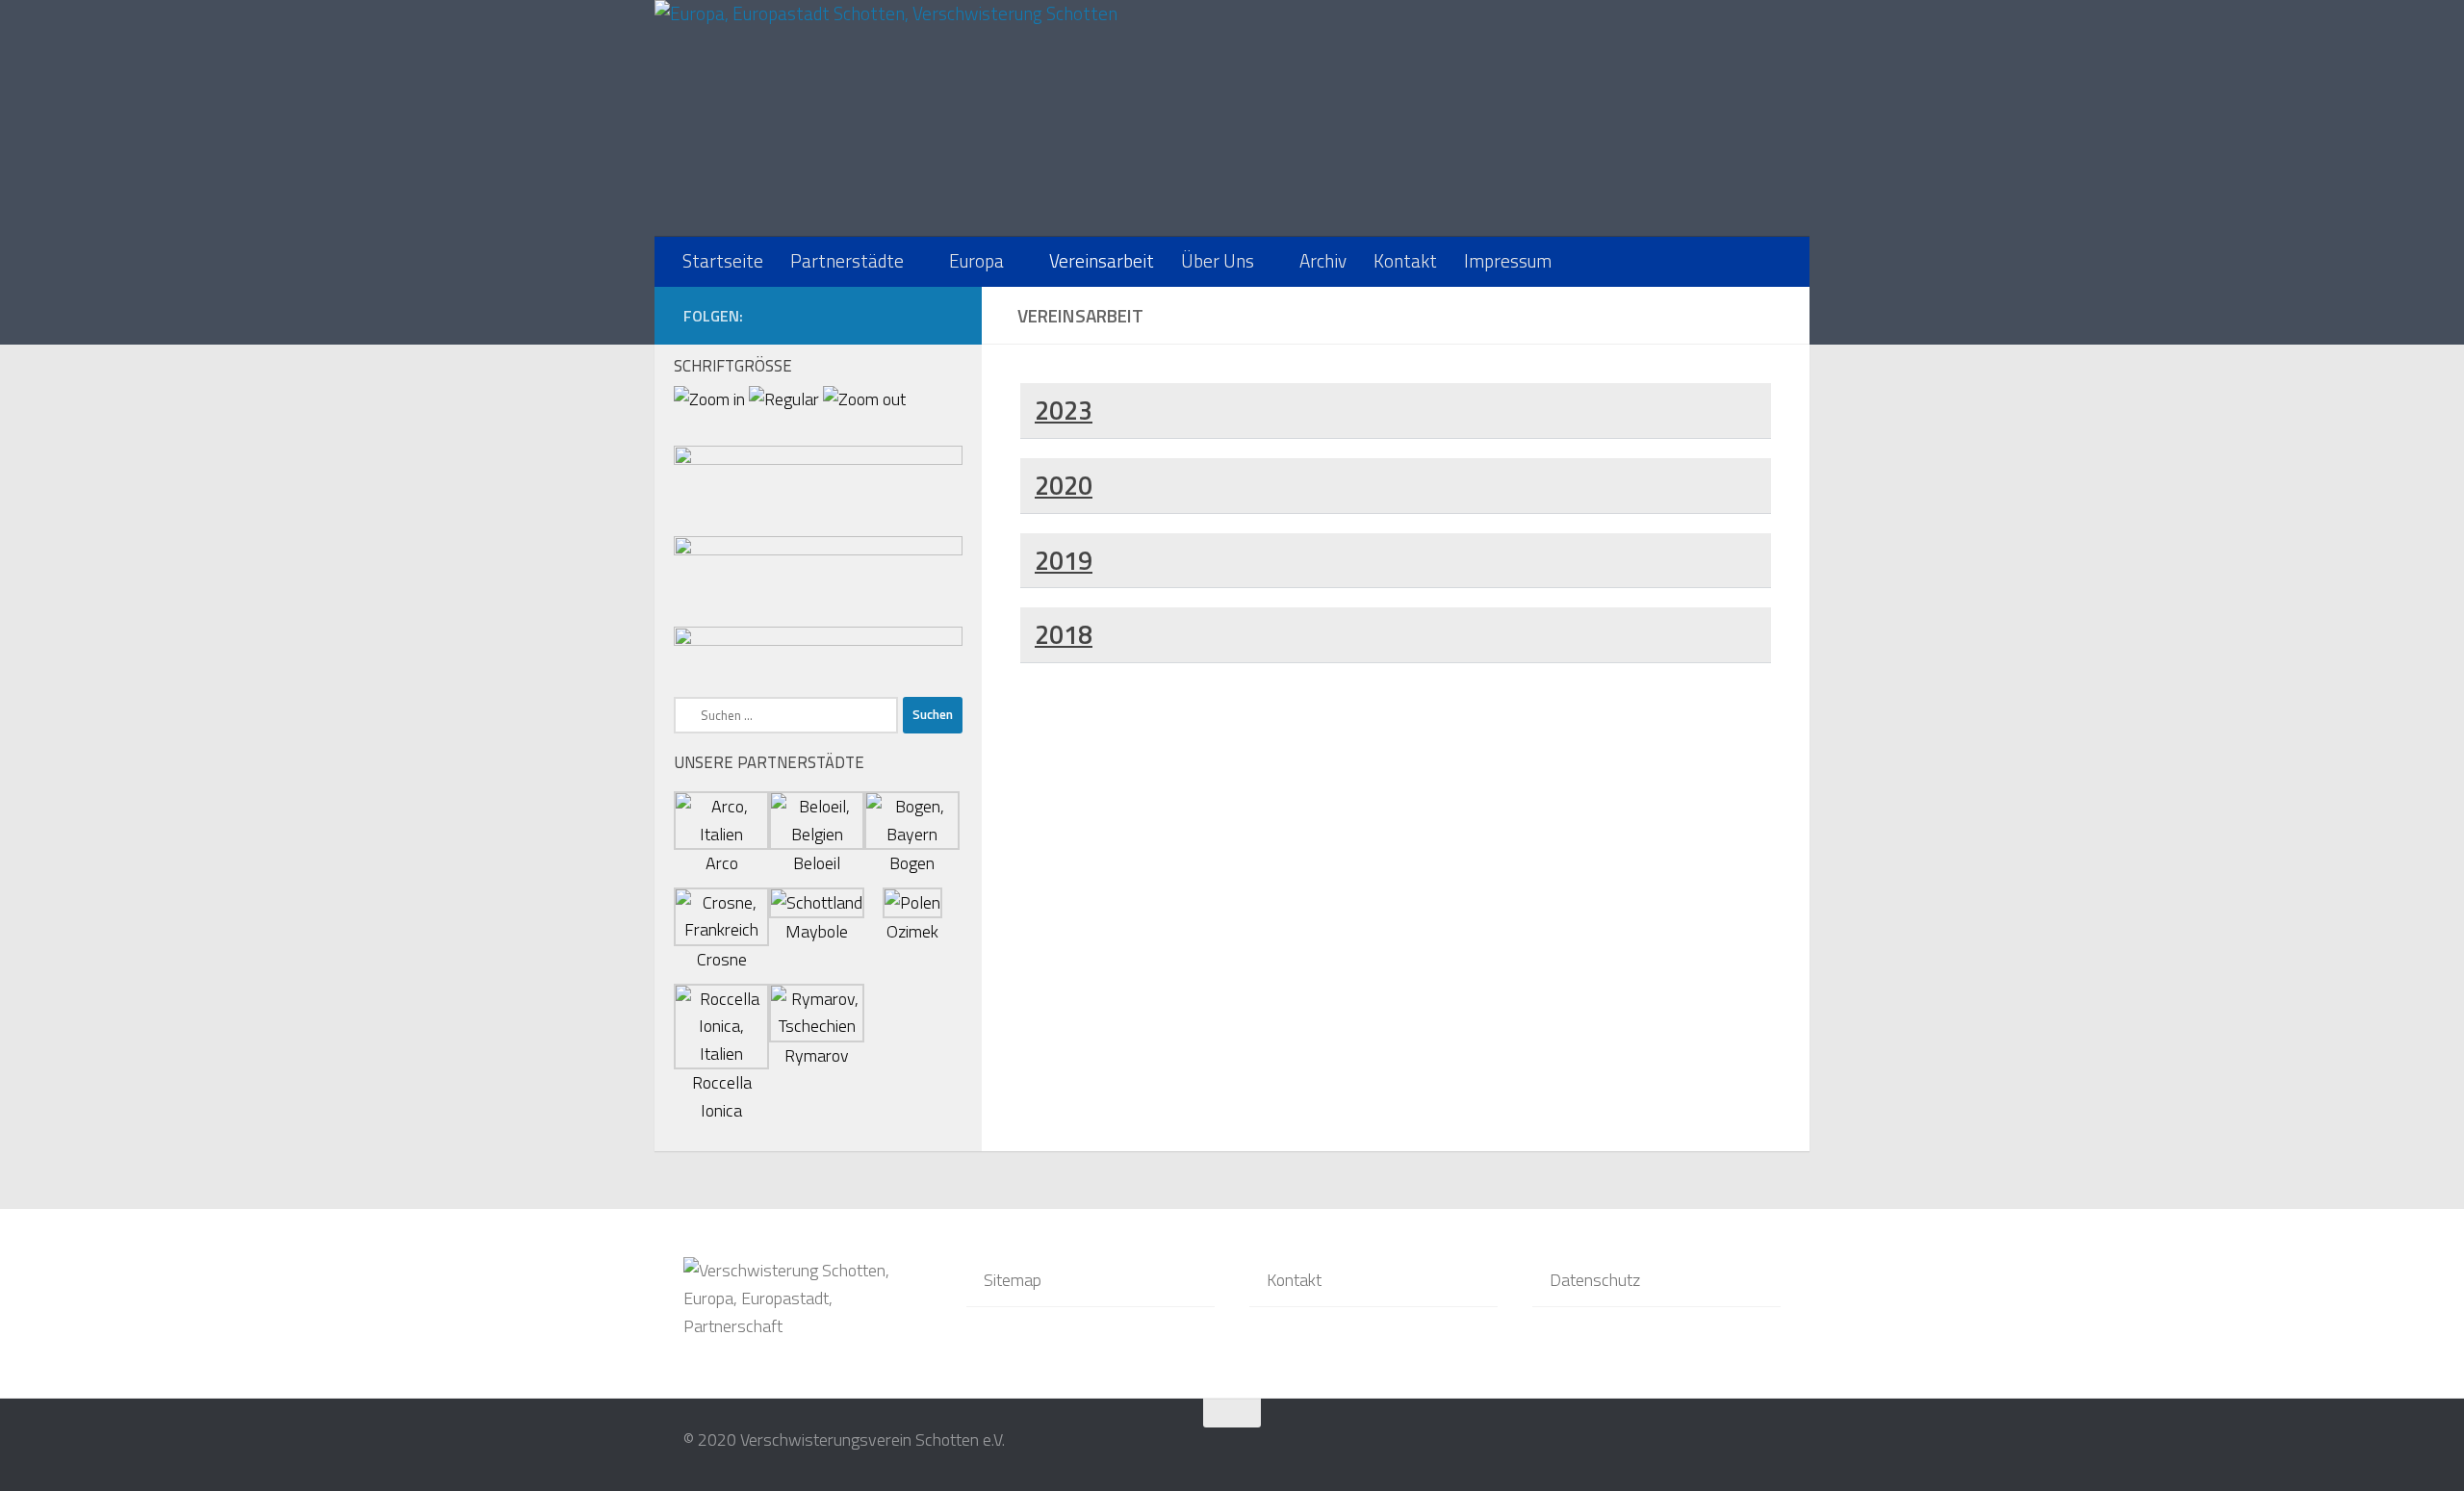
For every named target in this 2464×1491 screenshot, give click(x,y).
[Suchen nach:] (786, 715)
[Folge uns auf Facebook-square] (941, 315)
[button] (1396, 411)
